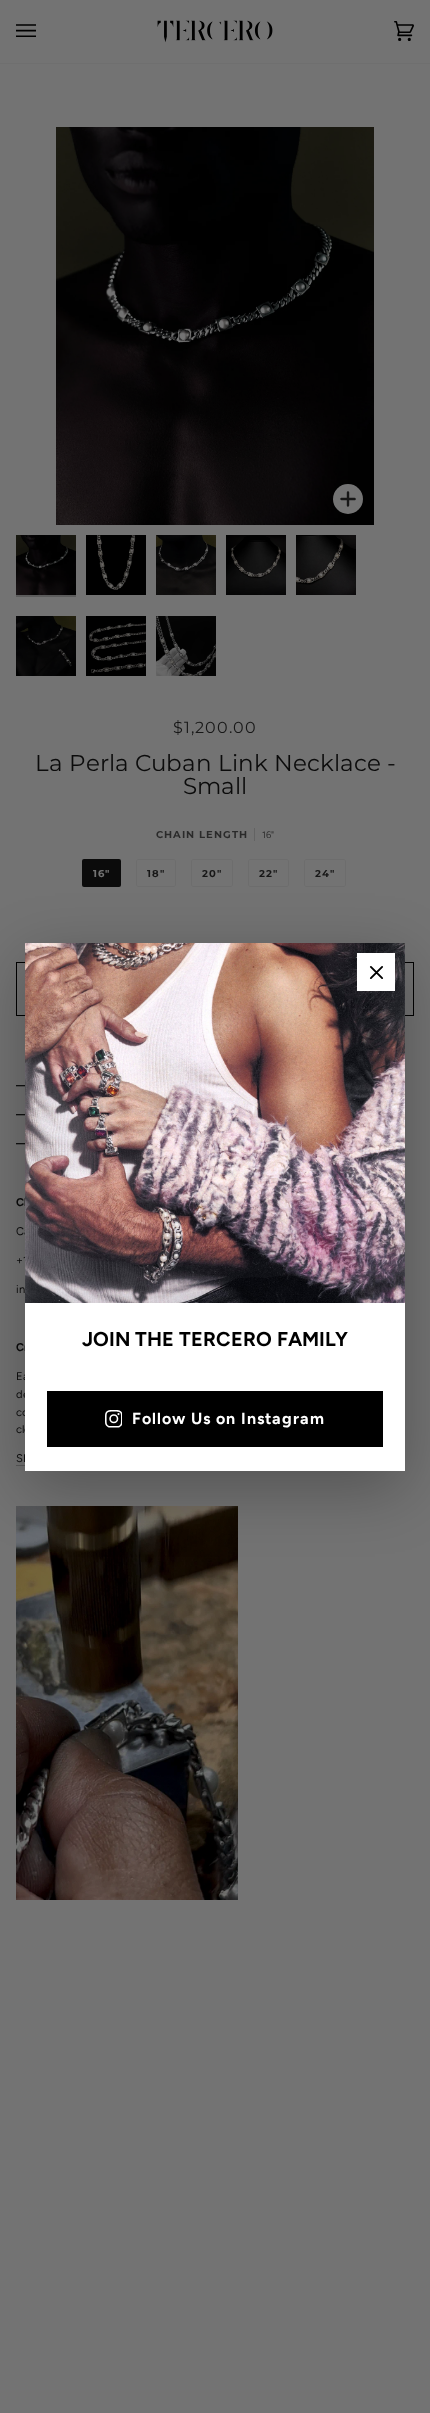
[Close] (376, 972)
